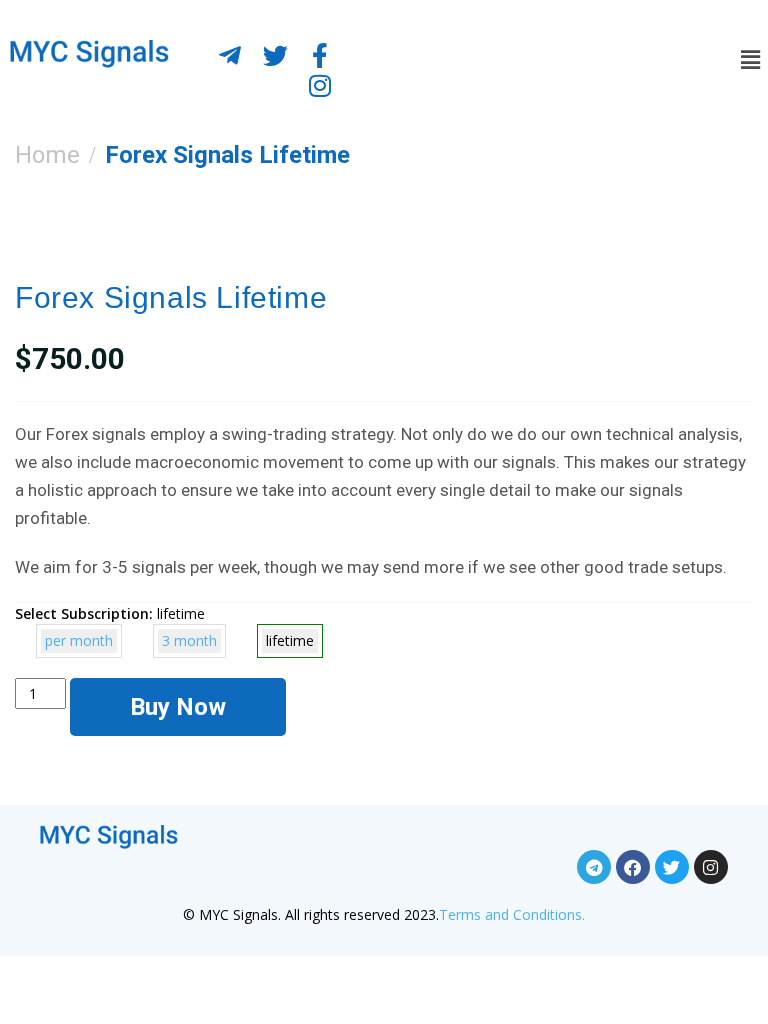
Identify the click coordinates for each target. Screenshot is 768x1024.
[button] (742, 59)
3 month (189, 640)
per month (79, 640)
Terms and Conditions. (512, 914)
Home (47, 155)
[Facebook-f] (320, 55)
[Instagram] (320, 85)
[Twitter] (275, 55)
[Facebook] (633, 867)
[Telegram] (594, 867)
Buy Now (178, 707)
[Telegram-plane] (230, 55)
